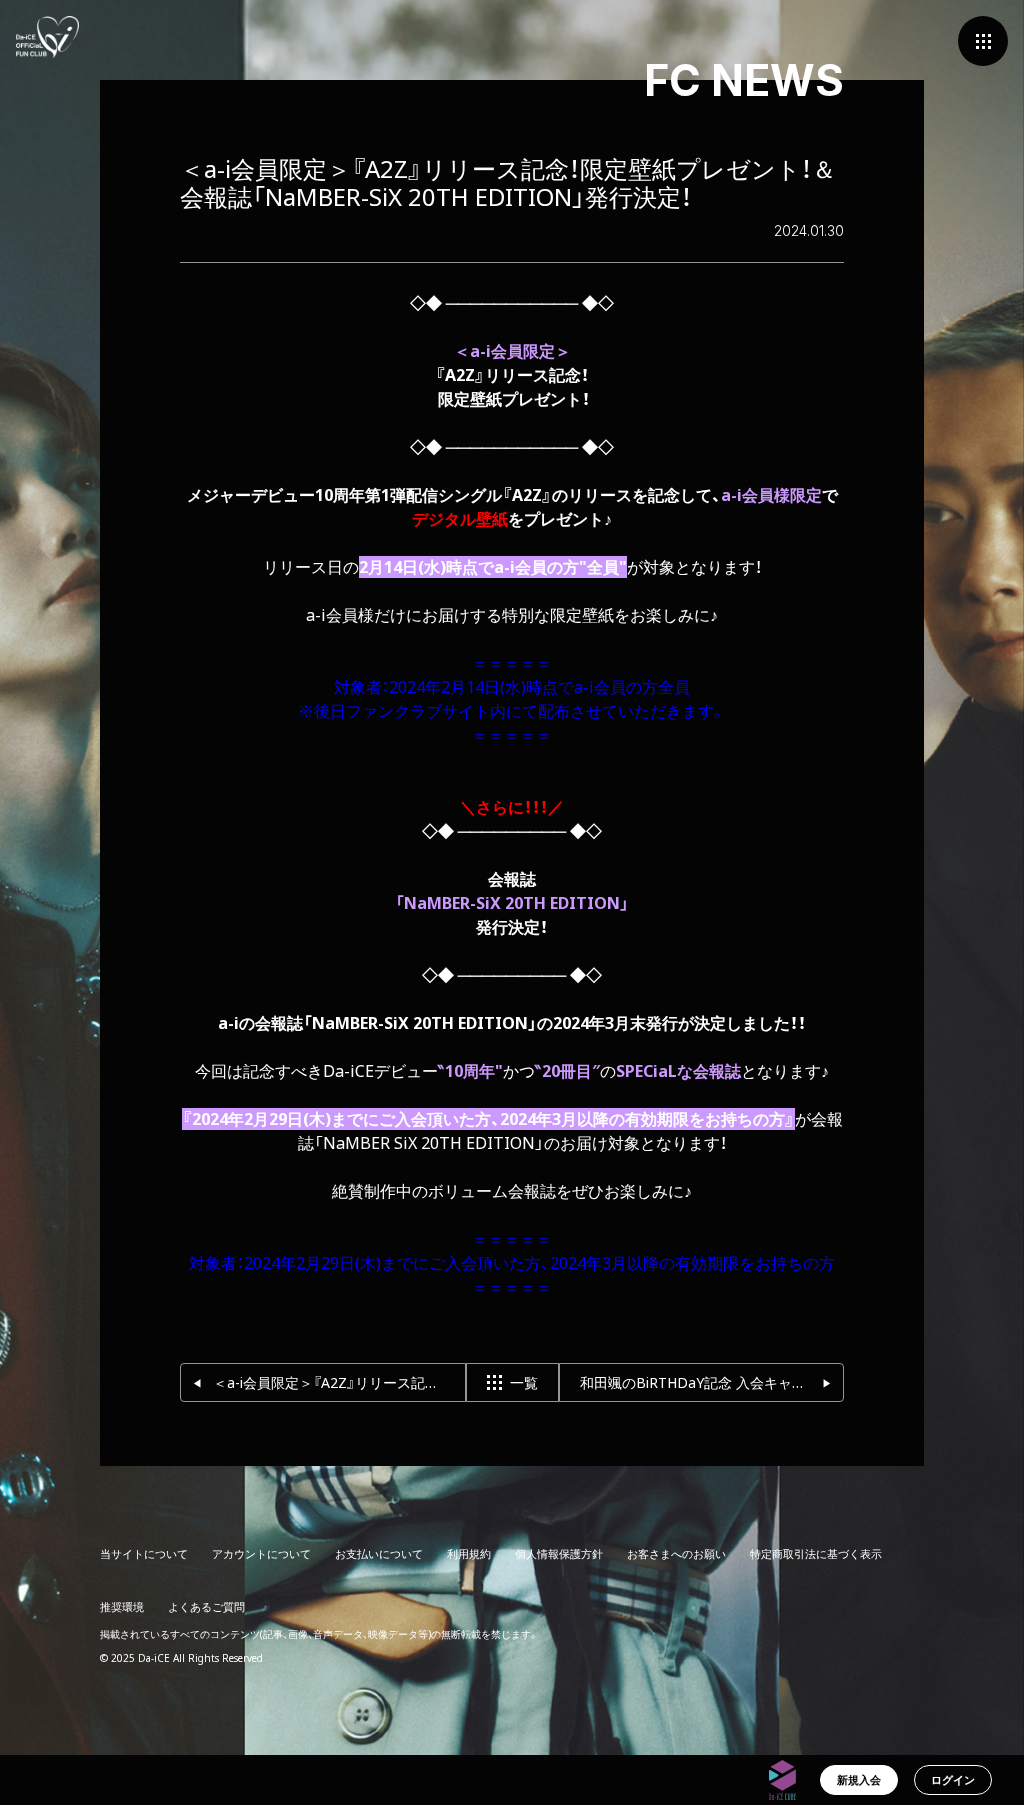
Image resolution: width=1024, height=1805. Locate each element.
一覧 (524, 1382)
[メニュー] (983, 41)
